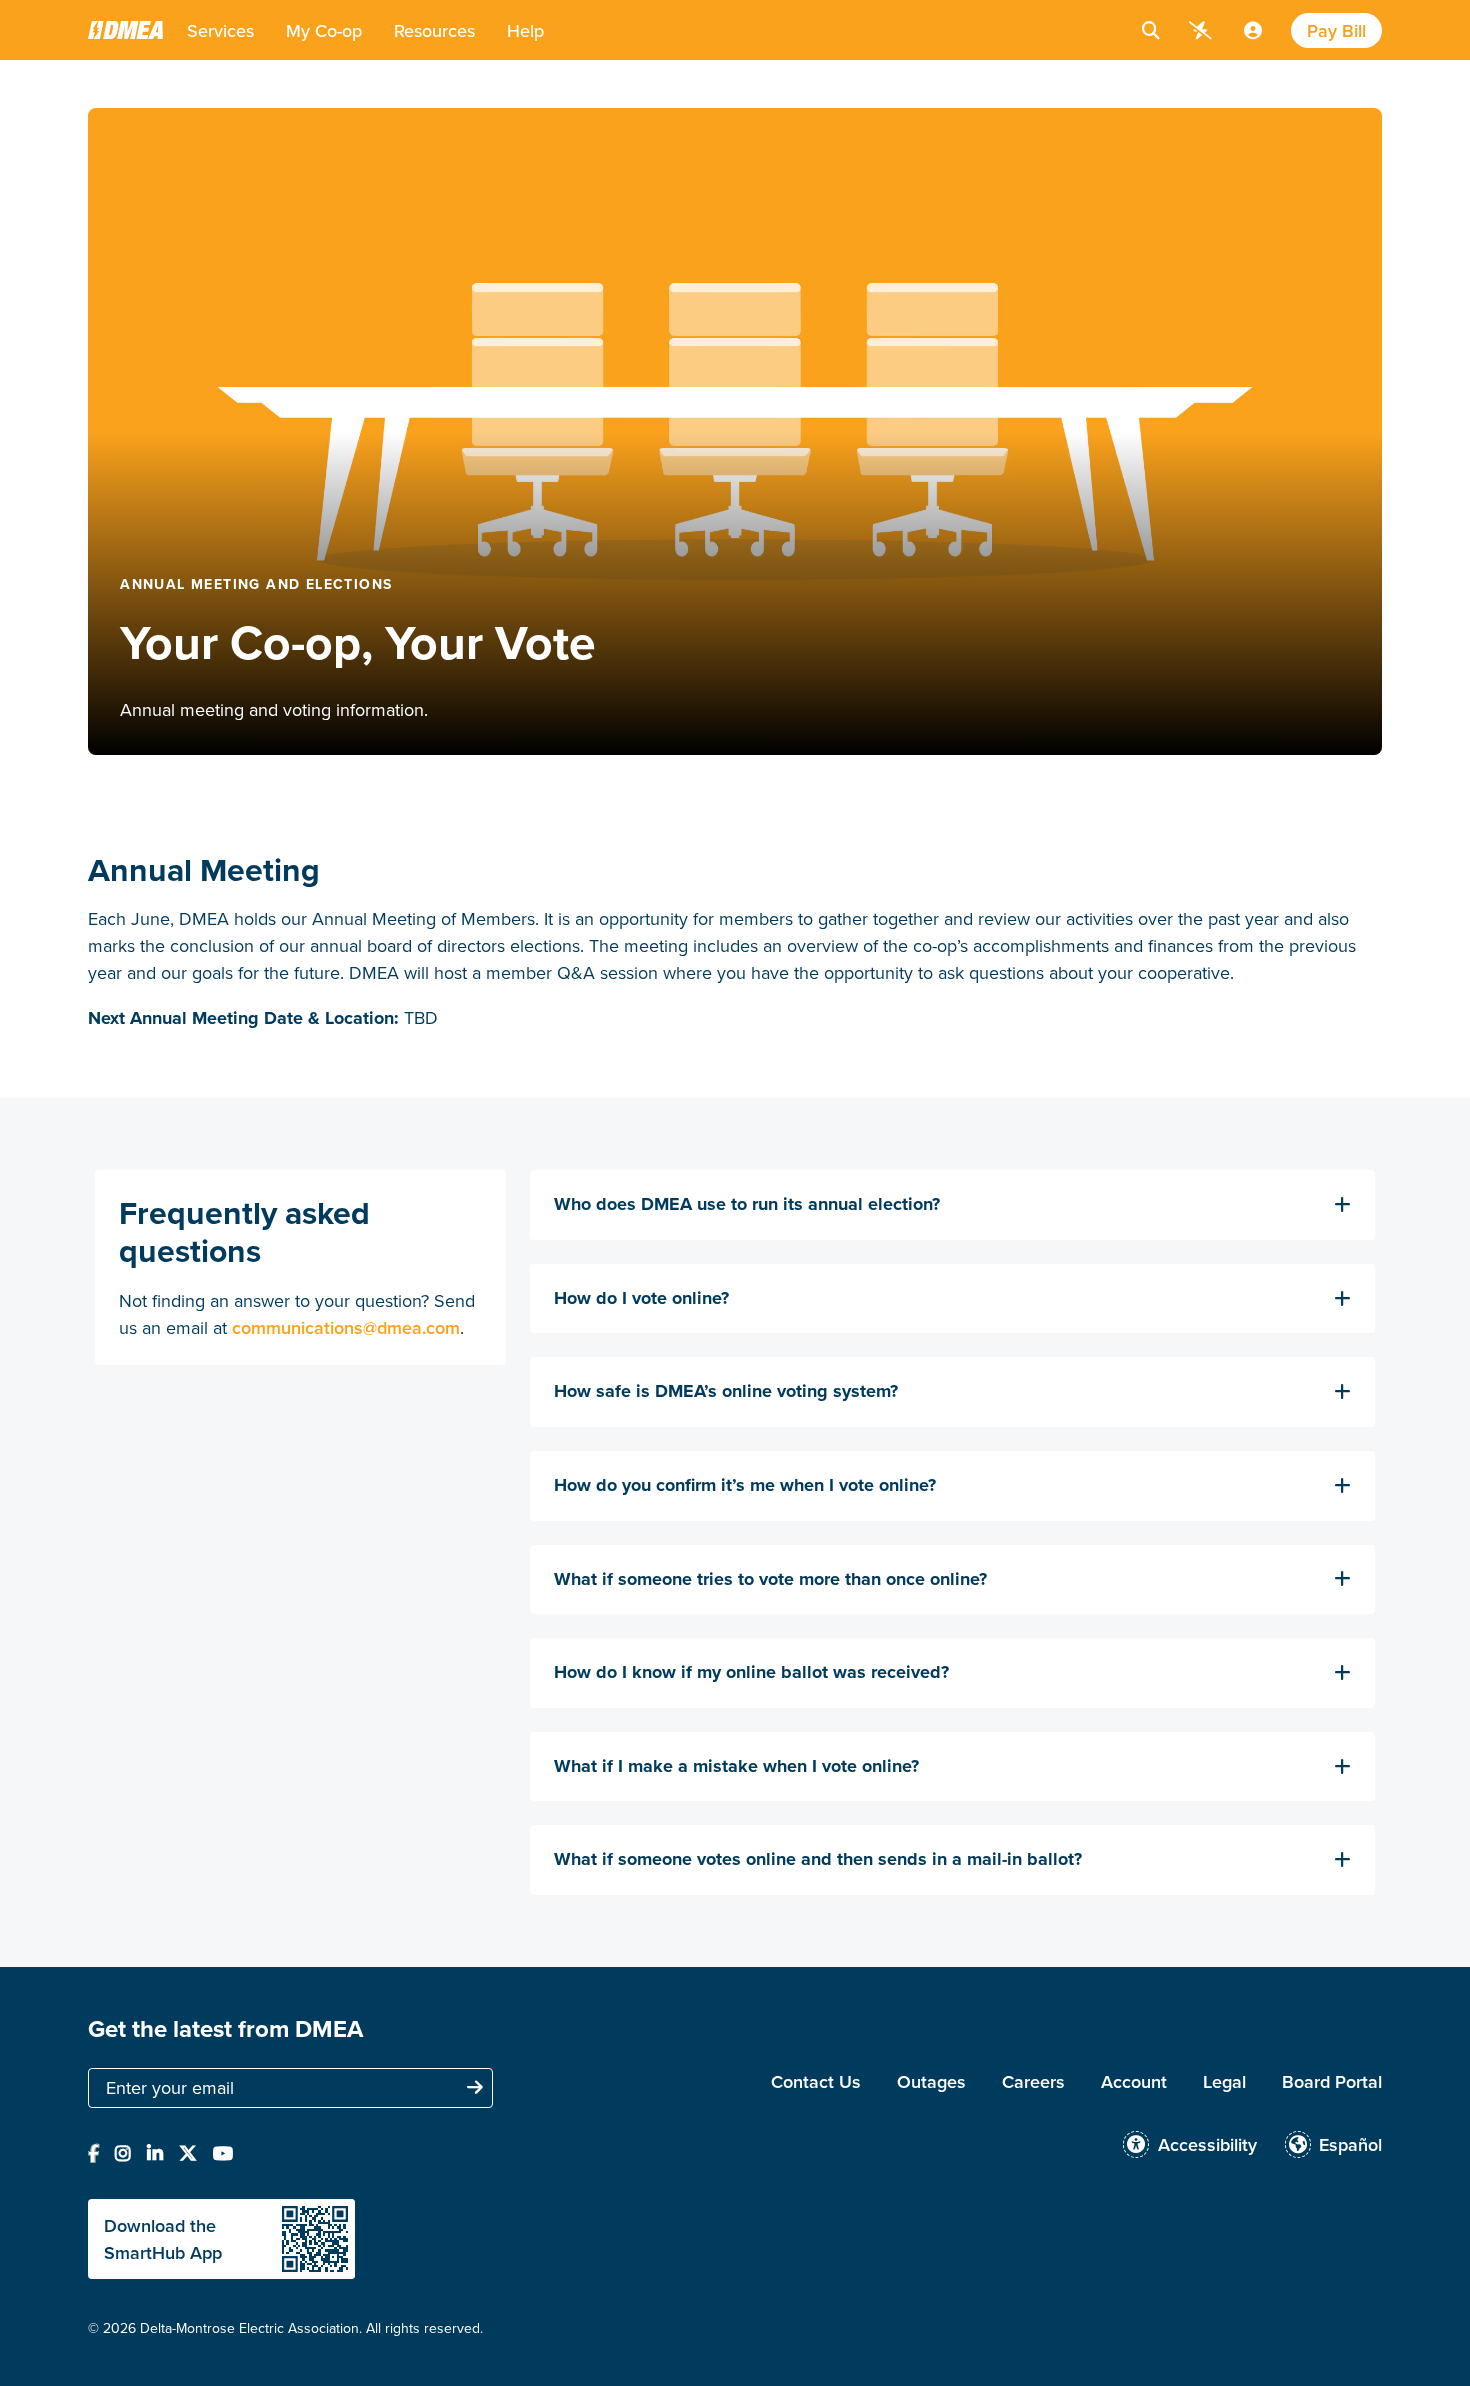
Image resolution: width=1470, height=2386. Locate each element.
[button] (220, 30)
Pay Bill (1336, 30)
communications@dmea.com (346, 1327)
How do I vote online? (641, 1299)
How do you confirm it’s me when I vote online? (745, 1486)
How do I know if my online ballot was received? (751, 1673)
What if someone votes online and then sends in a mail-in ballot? (818, 1860)
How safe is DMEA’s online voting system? (726, 1392)
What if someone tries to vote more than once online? (770, 1580)
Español (1350, 2144)
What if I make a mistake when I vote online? (736, 1767)
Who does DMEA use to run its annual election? (747, 1205)
